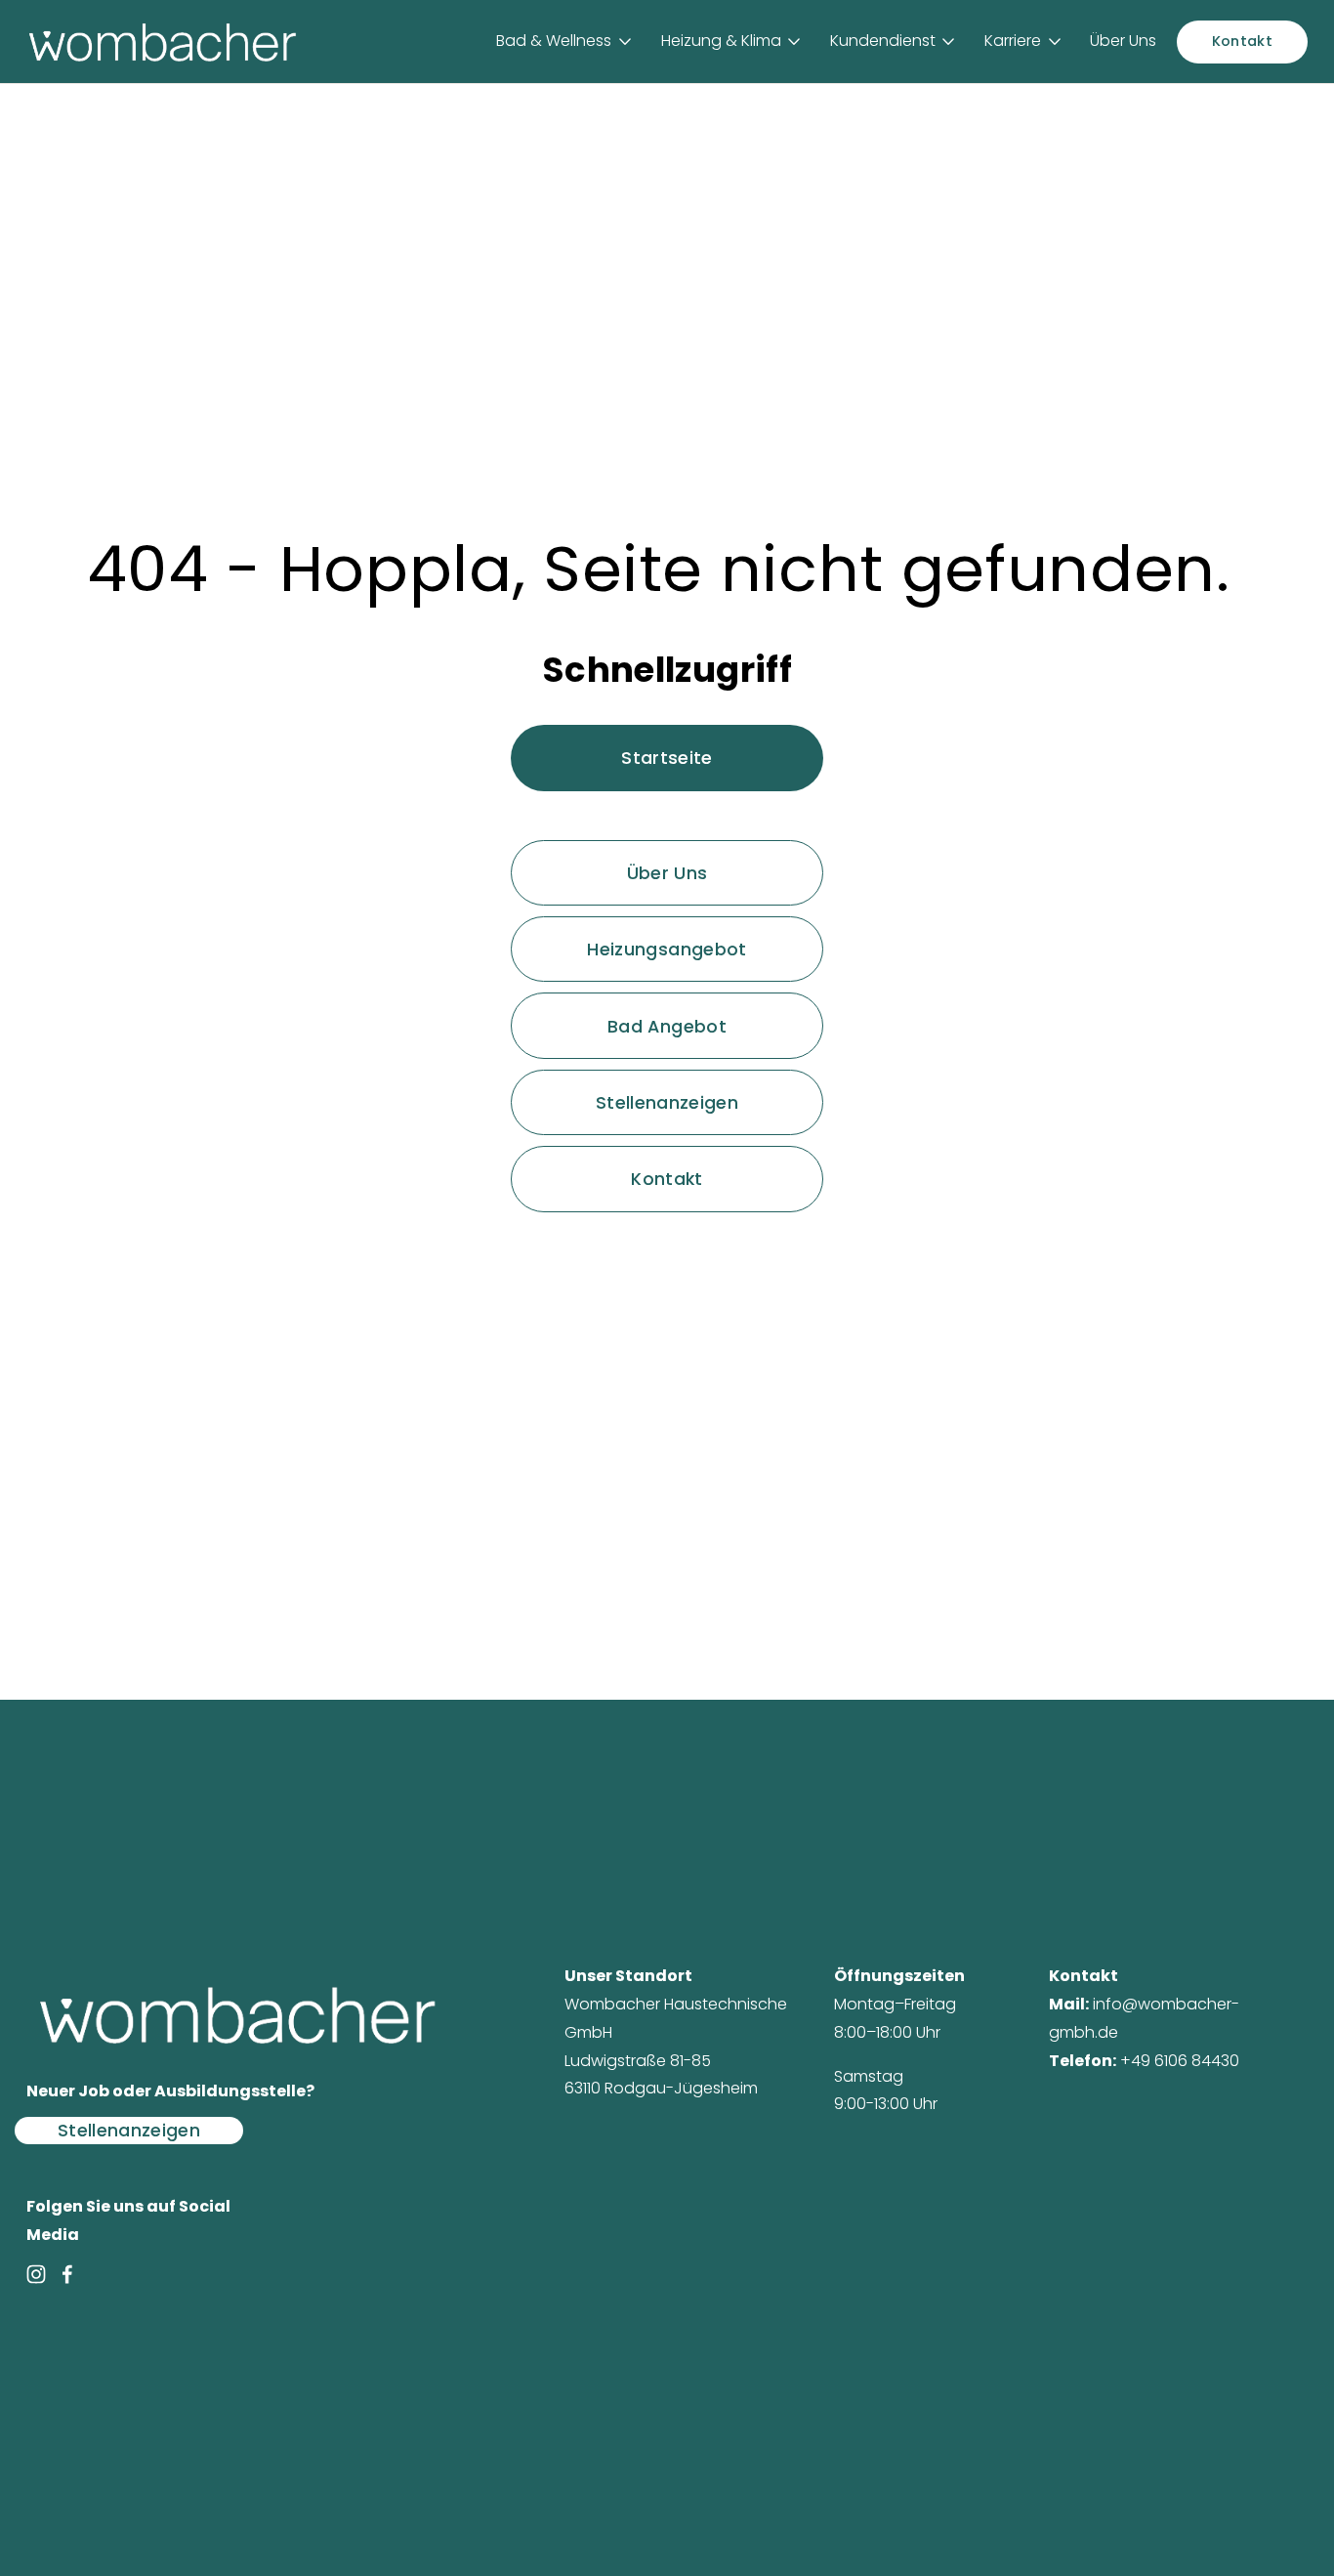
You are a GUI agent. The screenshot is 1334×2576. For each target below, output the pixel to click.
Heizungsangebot (667, 949)
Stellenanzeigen (667, 1102)
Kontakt (1242, 41)
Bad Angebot (667, 1026)
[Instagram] (36, 2274)
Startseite (667, 758)
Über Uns (1123, 41)
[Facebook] (67, 2274)
